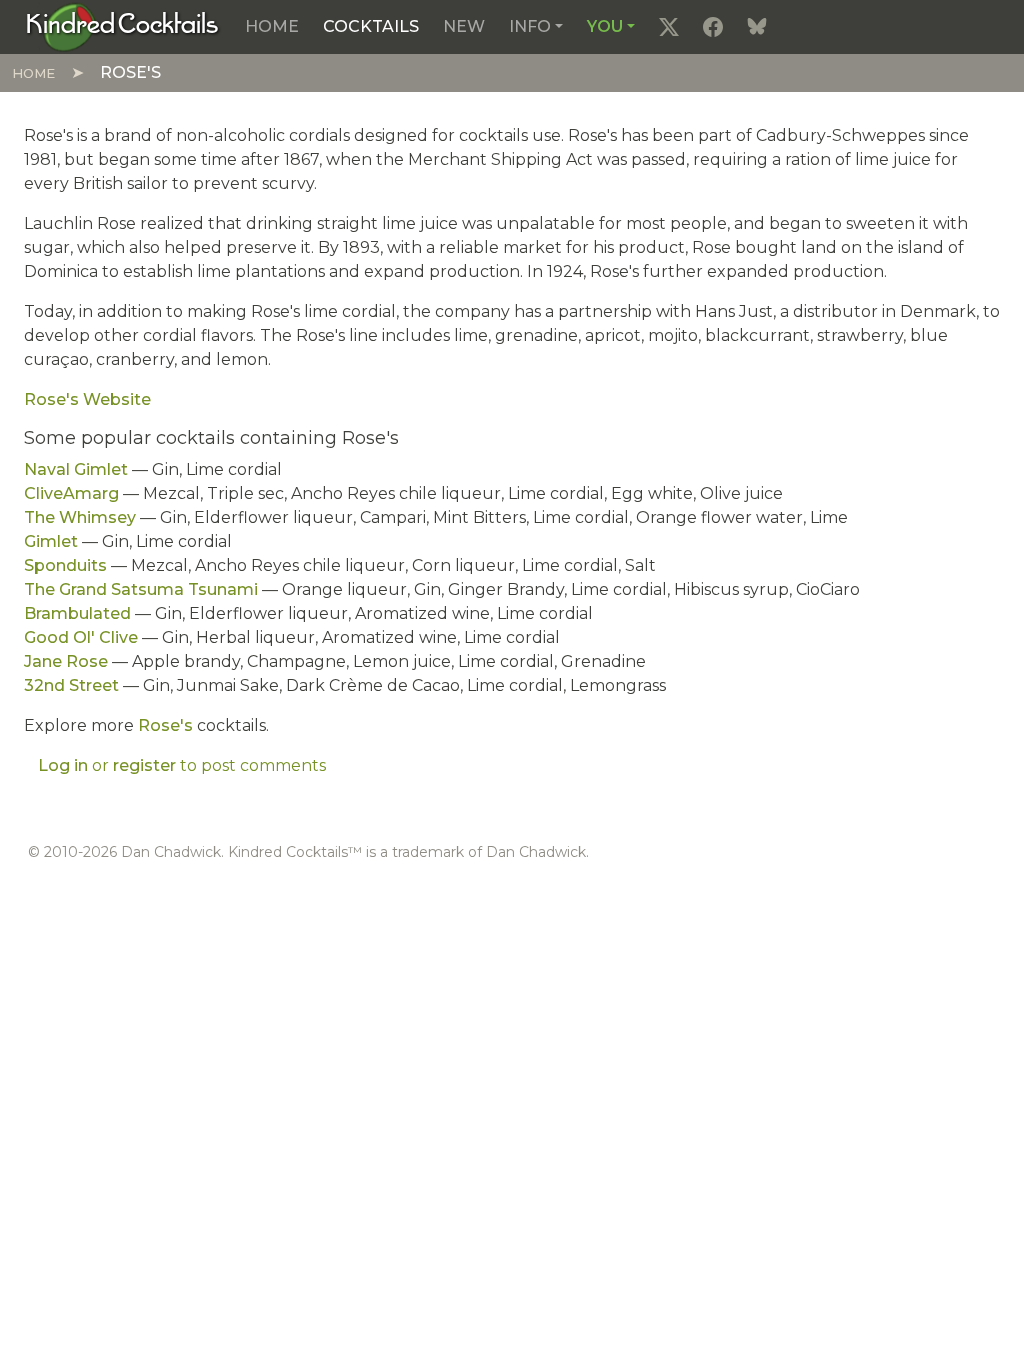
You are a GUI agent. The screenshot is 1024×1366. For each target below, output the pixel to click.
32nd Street (71, 685)
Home (272, 26)
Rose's (165, 725)
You (605, 26)
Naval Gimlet (76, 469)
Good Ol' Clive (81, 637)
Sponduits (65, 565)
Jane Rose (66, 661)
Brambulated (77, 613)
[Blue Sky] (757, 27)
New (464, 26)
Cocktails (371, 26)
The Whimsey (80, 517)
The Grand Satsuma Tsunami (141, 589)
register (144, 765)
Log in (63, 765)
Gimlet (51, 541)
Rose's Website (87, 399)
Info (530, 26)
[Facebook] (713, 27)
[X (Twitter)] (669, 27)
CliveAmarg (71, 493)
